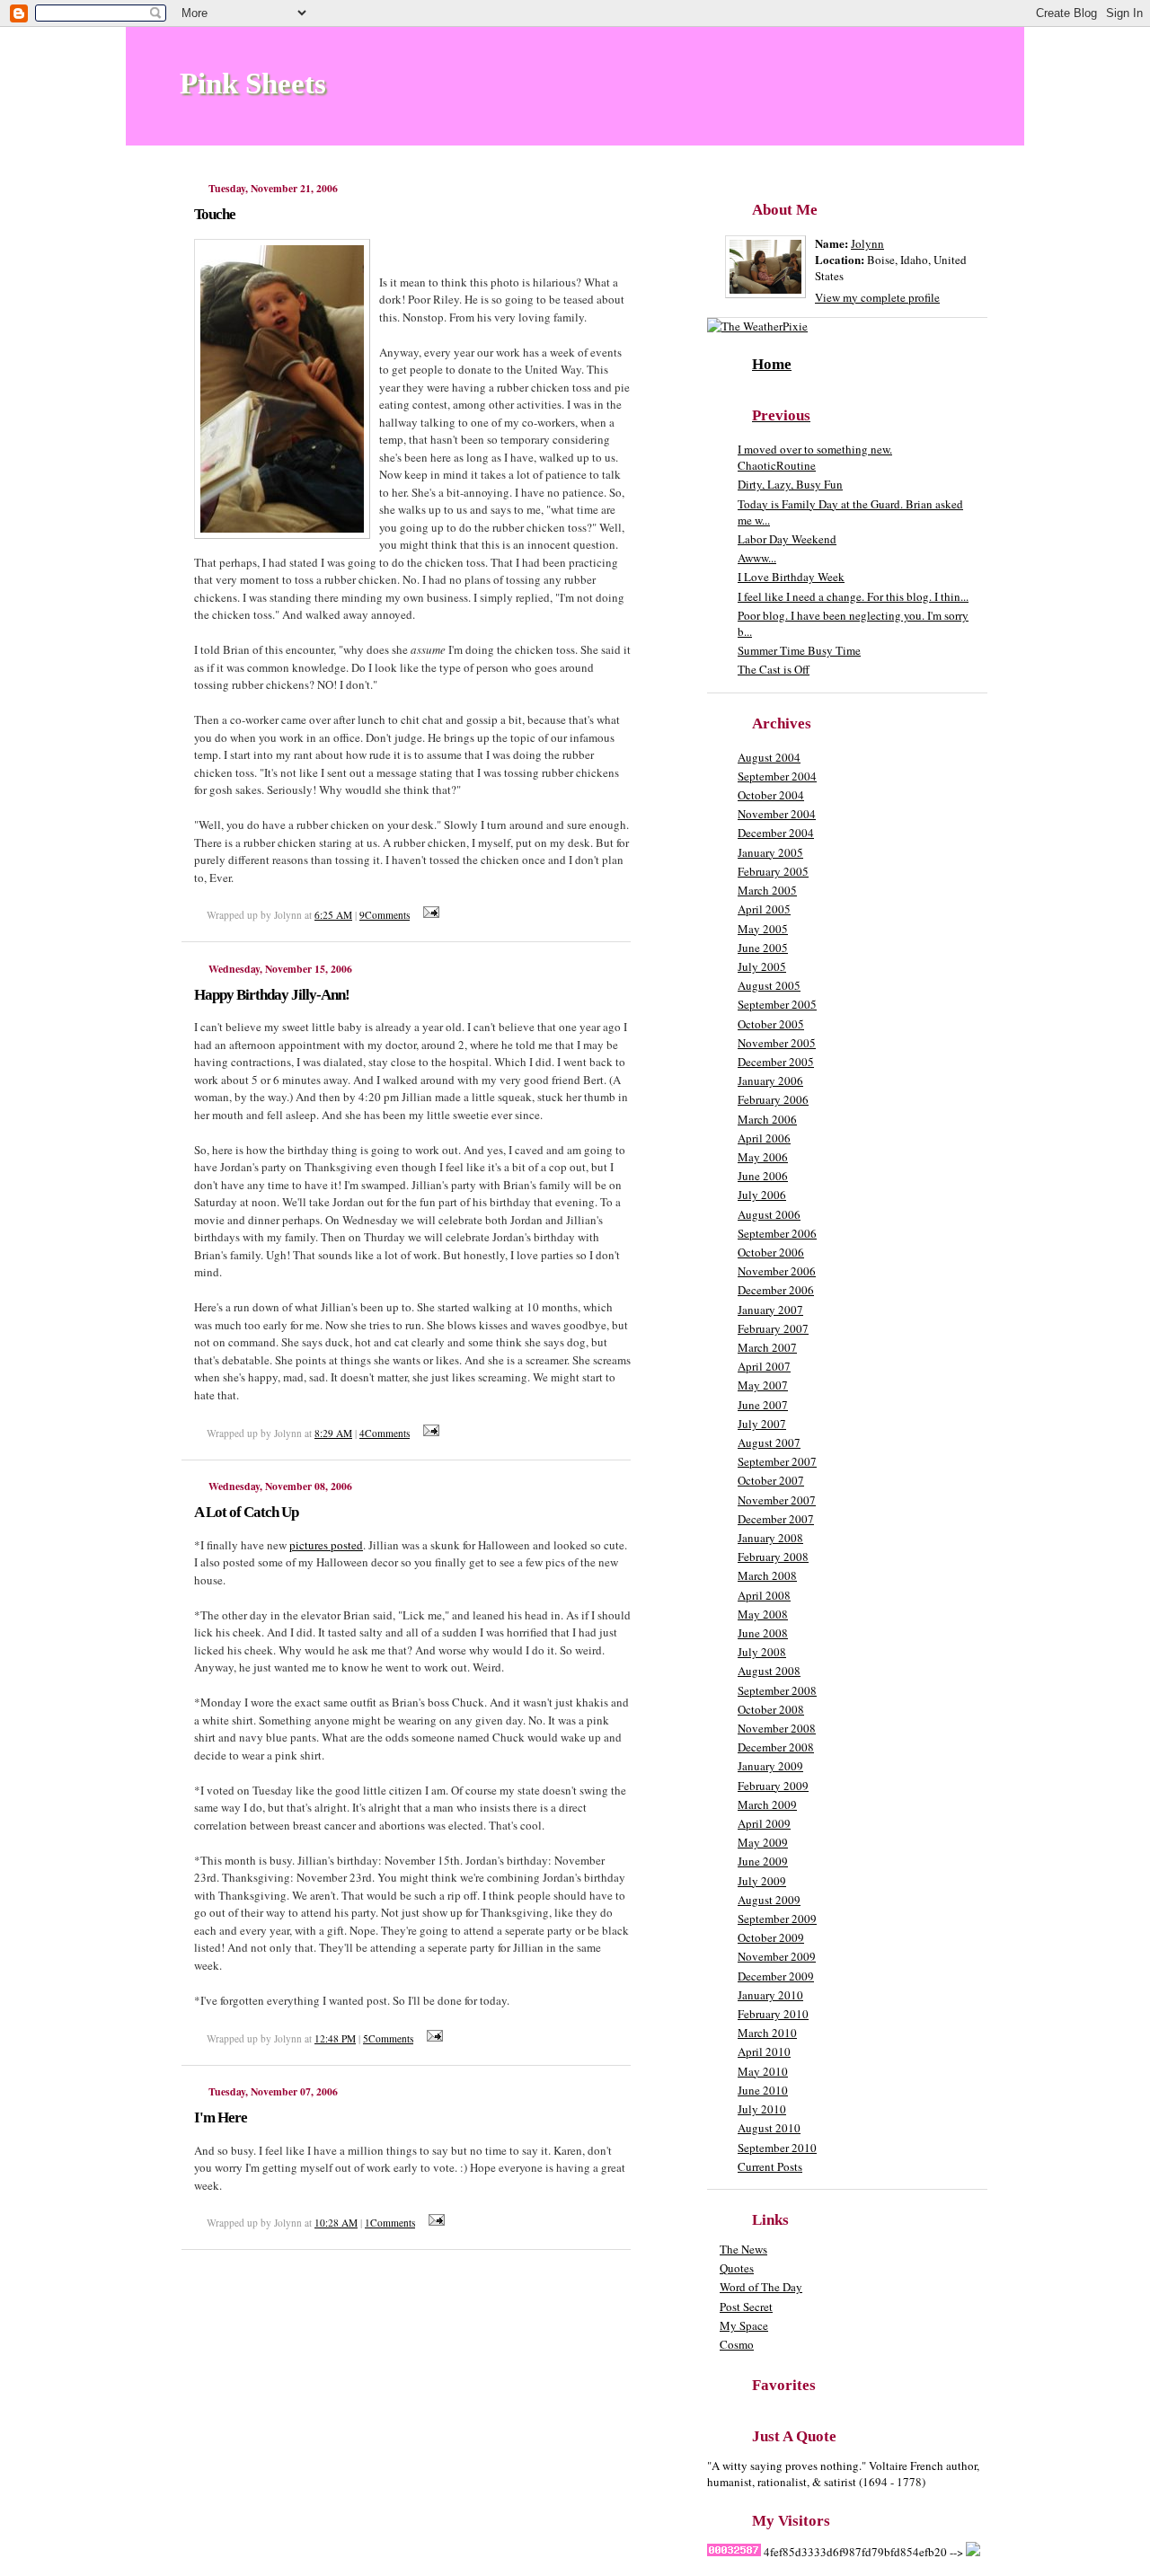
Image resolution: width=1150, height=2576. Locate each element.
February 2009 (773, 1786)
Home (772, 364)
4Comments (385, 1433)
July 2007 (762, 1424)
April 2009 (764, 1823)
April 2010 (764, 2051)
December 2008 (776, 1747)
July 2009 (762, 1881)
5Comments (388, 2038)
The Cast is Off (774, 669)
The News (743, 2249)
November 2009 (777, 1956)
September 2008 (777, 1690)
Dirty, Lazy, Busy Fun (790, 484)
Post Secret (746, 2307)
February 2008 (773, 1557)
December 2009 (776, 1976)
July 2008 (762, 1652)
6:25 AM (333, 915)
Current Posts (770, 2166)
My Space (744, 2325)
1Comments (390, 2223)
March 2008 (767, 1575)
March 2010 (767, 2033)
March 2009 (767, 1804)
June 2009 (763, 1861)
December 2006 (776, 1290)
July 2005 (762, 966)
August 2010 (769, 2128)
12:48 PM (335, 2038)
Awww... (757, 558)
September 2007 (777, 1461)
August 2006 (769, 1214)
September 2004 (777, 776)
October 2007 (771, 1480)
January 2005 (770, 852)
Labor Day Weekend (787, 539)
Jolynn (867, 243)
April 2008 (764, 1595)
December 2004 (776, 833)
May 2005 (763, 929)
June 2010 (763, 2090)
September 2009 (777, 1919)
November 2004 (777, 814)
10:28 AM (336, 2223)
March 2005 (767, 890)
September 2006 (777, 1233)
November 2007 (777, 1500)
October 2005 (771, 1024)
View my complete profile (877, 297)
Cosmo (737, 2344)
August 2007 (769, 1442)
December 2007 (776, 1519)
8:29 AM (333, 1433)
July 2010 (762, 2109)
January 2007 (770, 1310)
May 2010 (763, 2071)
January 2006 (770, 1081)
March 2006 (767, 1119)
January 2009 (770, 1766)
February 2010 (773, 2014)
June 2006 (763, 1176)
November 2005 (777, 1043)
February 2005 (773, 871)
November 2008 (777, 1728)
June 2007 (763, 1405)
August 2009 (769, 1900)
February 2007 (773, 1328)
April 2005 (764, 909)
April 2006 (764, 1138)
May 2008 (763, 1614)
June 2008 (763, 1633)
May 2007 (763, 1385)
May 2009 (763, 1842)
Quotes (737, 2268)
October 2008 (771, 1709)
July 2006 (762, 1195)
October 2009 (771, 1937)
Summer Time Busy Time (799, 650)
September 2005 (777, 1004)
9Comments (385, 915)
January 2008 (770, 1538)
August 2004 (769, 757)
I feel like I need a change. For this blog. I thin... (853, 596)
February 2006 (773, 1099)
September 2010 (777, 2148)
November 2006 (777, 1271)
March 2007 (767, 1347)
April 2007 (764, 1366)
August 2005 (769, 985)
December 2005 (776, 1062)
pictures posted (326, 1545)
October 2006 (771, 1252)
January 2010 (770, 1995)
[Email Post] (429, 915)
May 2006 (763, 1157)
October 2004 (771, 795)
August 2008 (769, 1671)
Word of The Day (761, 2287)
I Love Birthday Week (791, 577)
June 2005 (763, 948)
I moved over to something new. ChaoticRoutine (815, 457)
